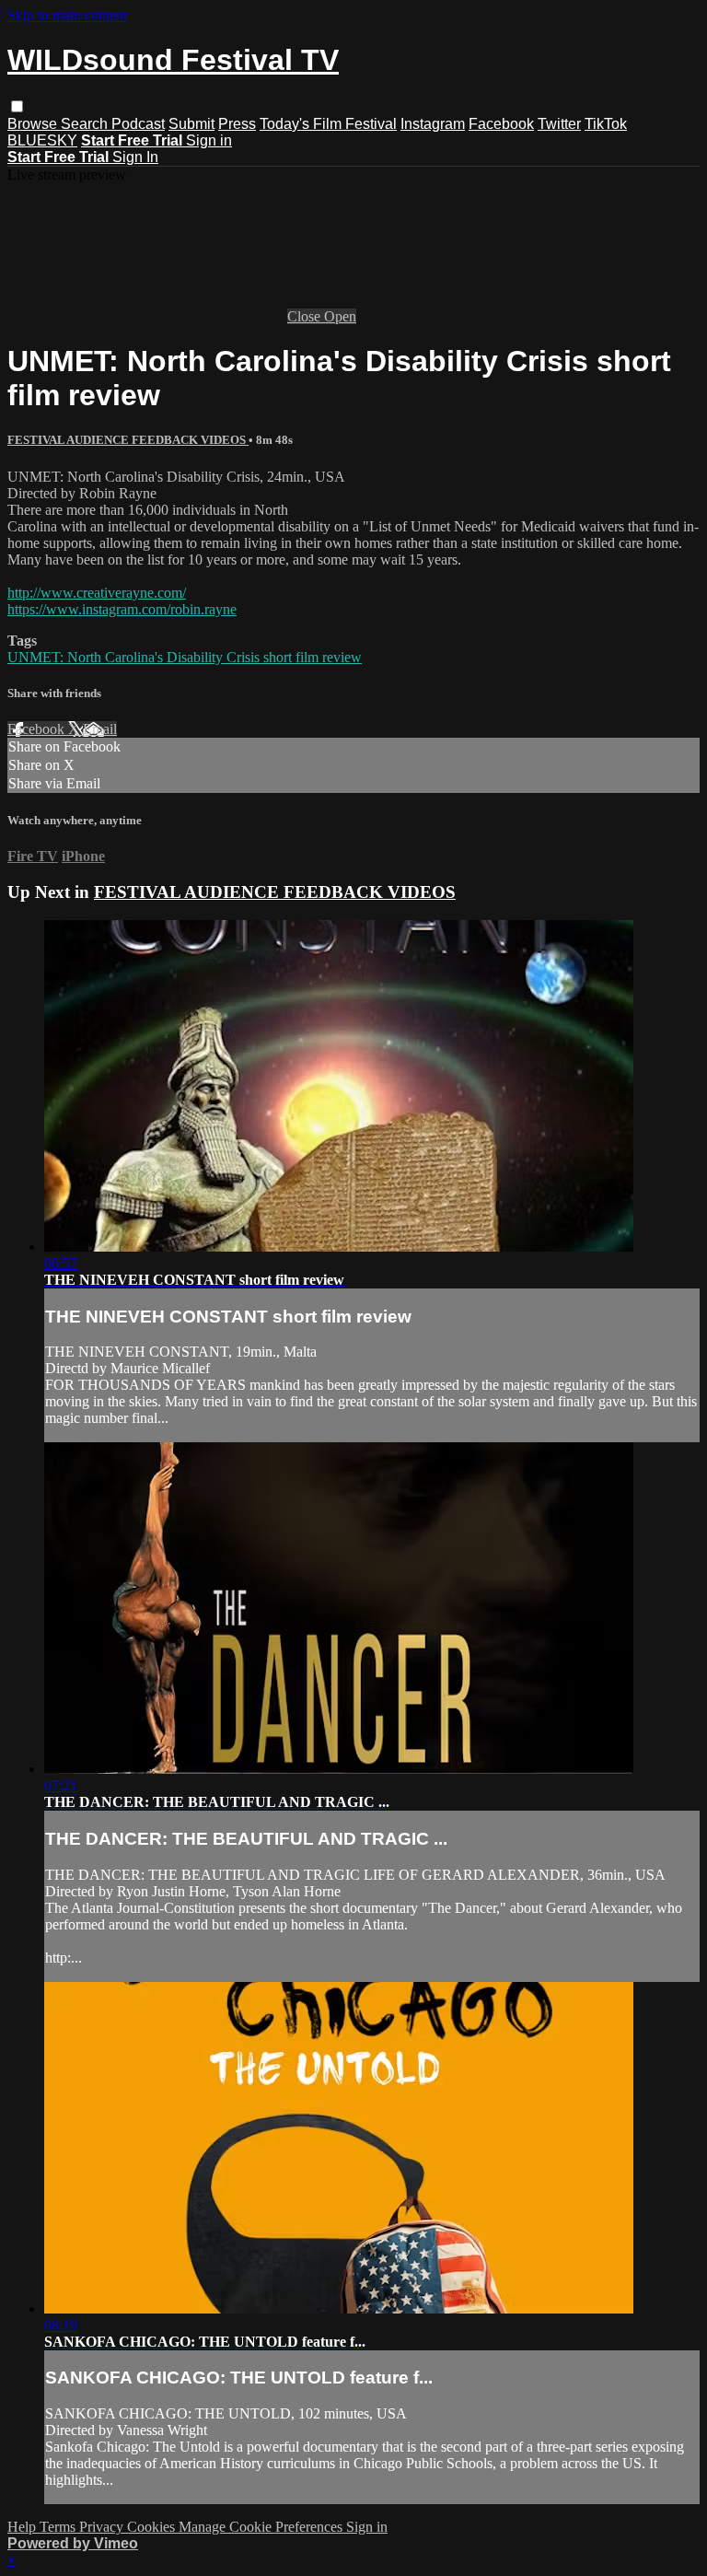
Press (237, 124)
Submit (191, 124)
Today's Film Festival (328, 124)
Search (86, 124)
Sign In (135, 157)
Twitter (559, 124)
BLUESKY (42, 140)
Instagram (433, 124)
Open (340, 316)
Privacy (103, 2527)
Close (306, 316)
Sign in (209, 140)
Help (23, 2527)
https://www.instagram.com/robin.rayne (122, 609)
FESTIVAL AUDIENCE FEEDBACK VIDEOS (128, 440)
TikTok (606, 124)
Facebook (501, 124)
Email (100, 729)
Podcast (138, 124)
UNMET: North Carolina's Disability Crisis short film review (185, 657)
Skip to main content (67, 15)
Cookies (153, 2527)
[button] (17, 106)
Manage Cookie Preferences (262, 2527)
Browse (34, 124)
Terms (59, 2527)
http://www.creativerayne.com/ (97, 593)
